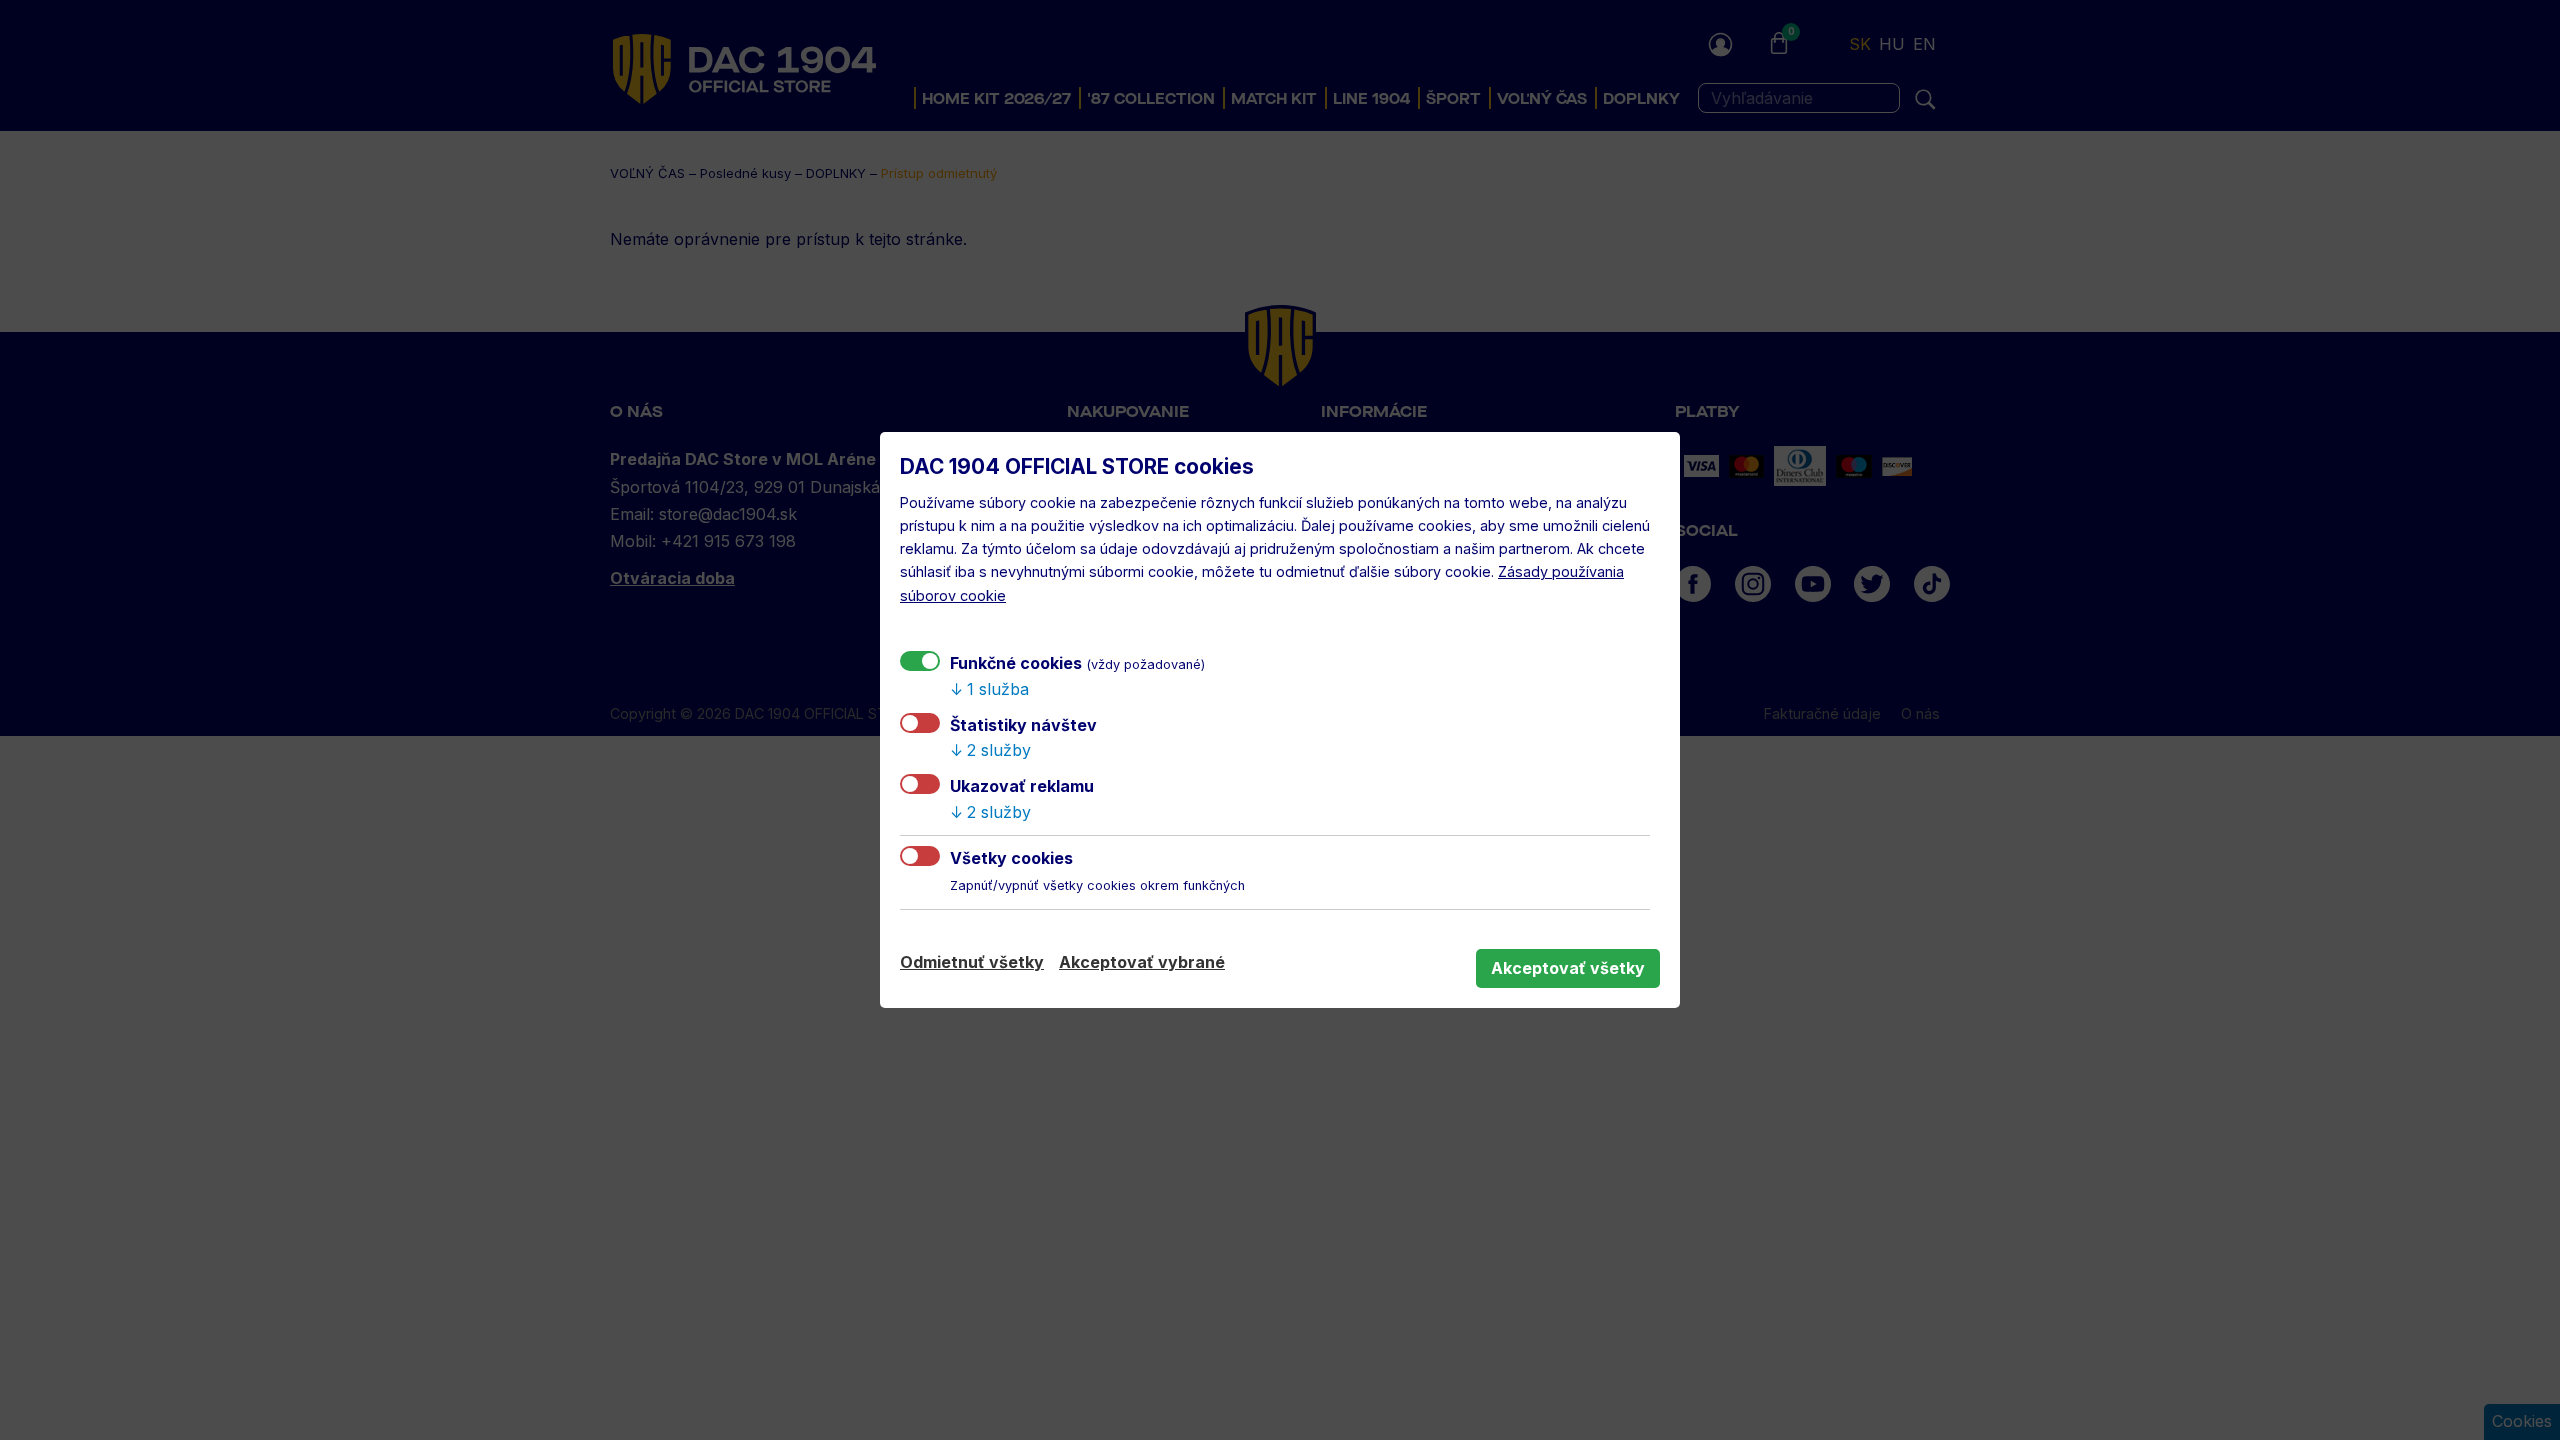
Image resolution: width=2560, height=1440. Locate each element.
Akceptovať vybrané (1142, 962)
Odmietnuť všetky (972, 962)
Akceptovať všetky (1568, 968)
